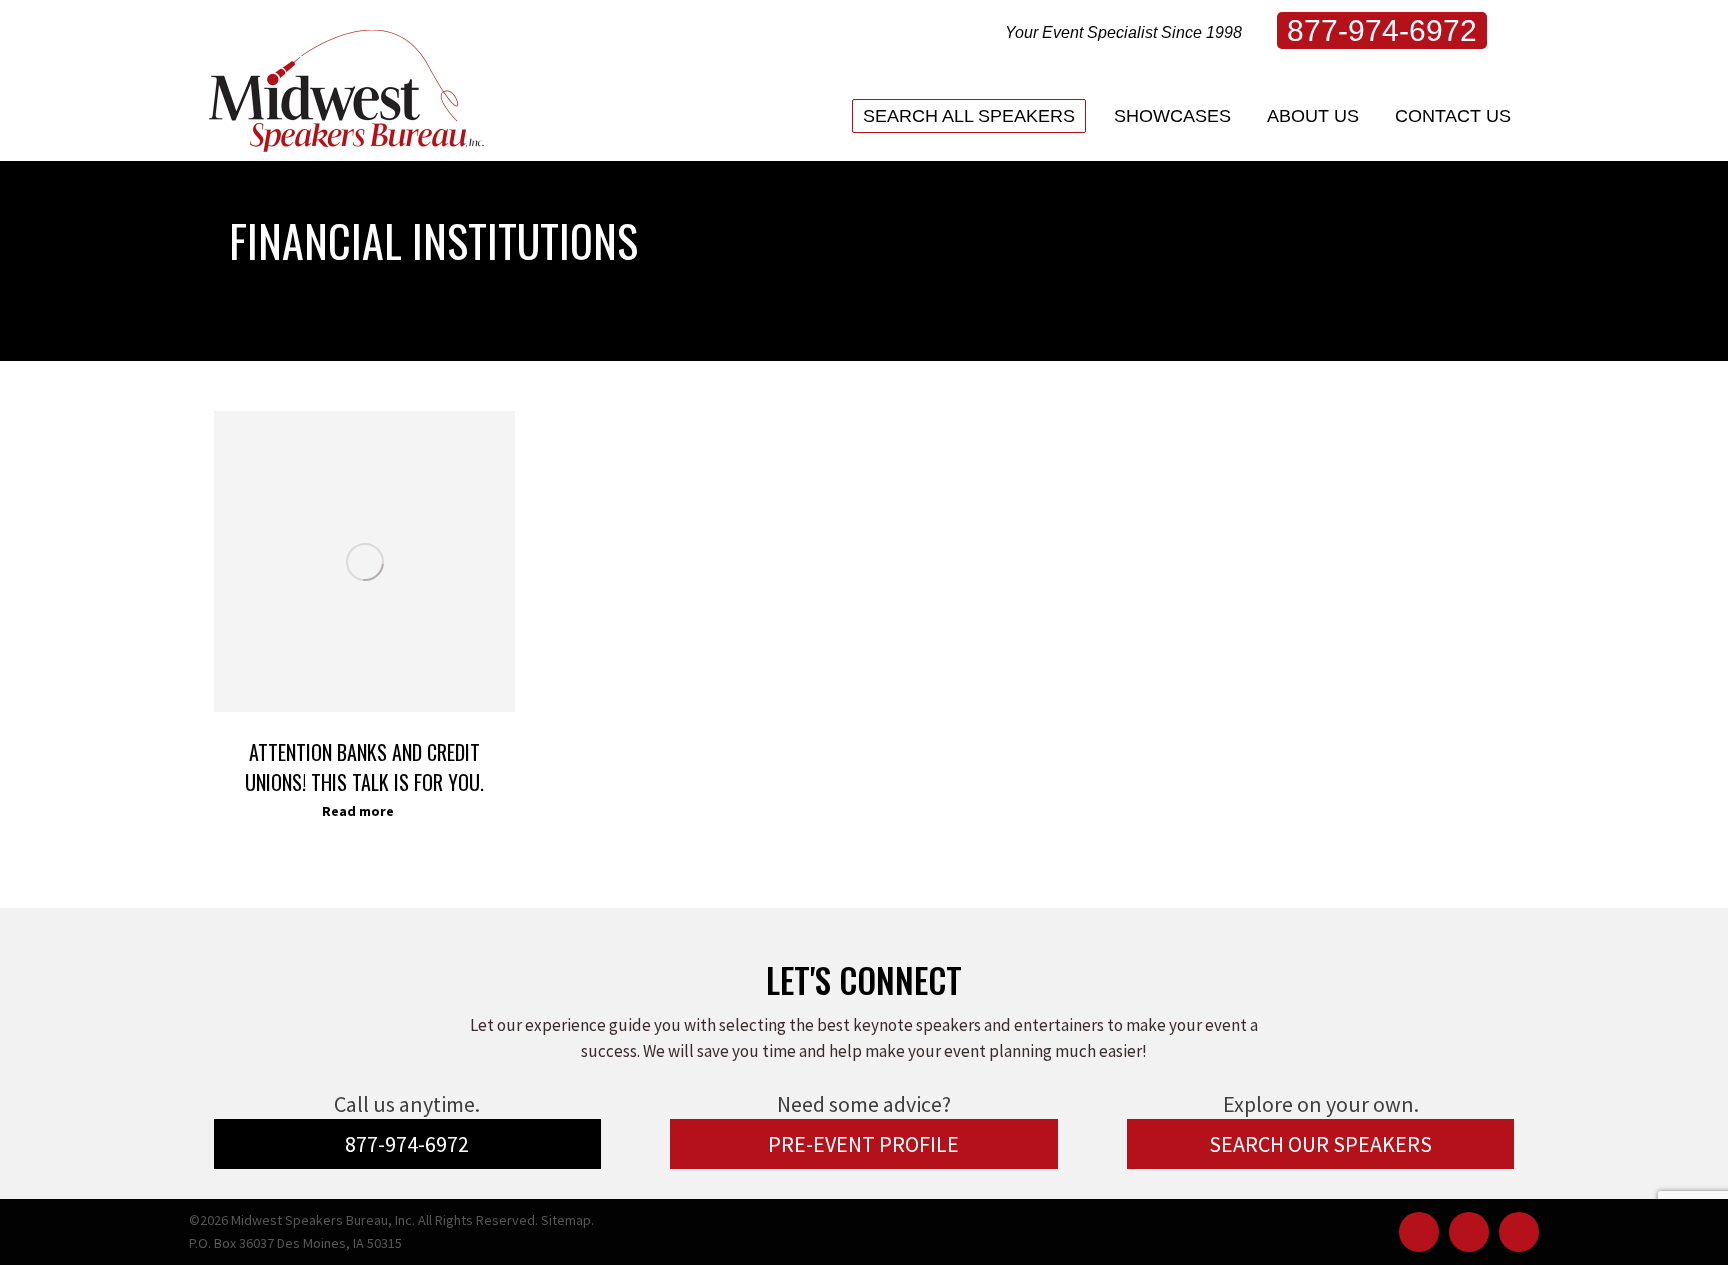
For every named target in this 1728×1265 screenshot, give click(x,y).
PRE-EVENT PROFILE (863, 1144)
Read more (358, 811)
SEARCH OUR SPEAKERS (1320, 1144)
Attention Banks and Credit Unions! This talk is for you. (364, 767)
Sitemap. (567, 1220)
